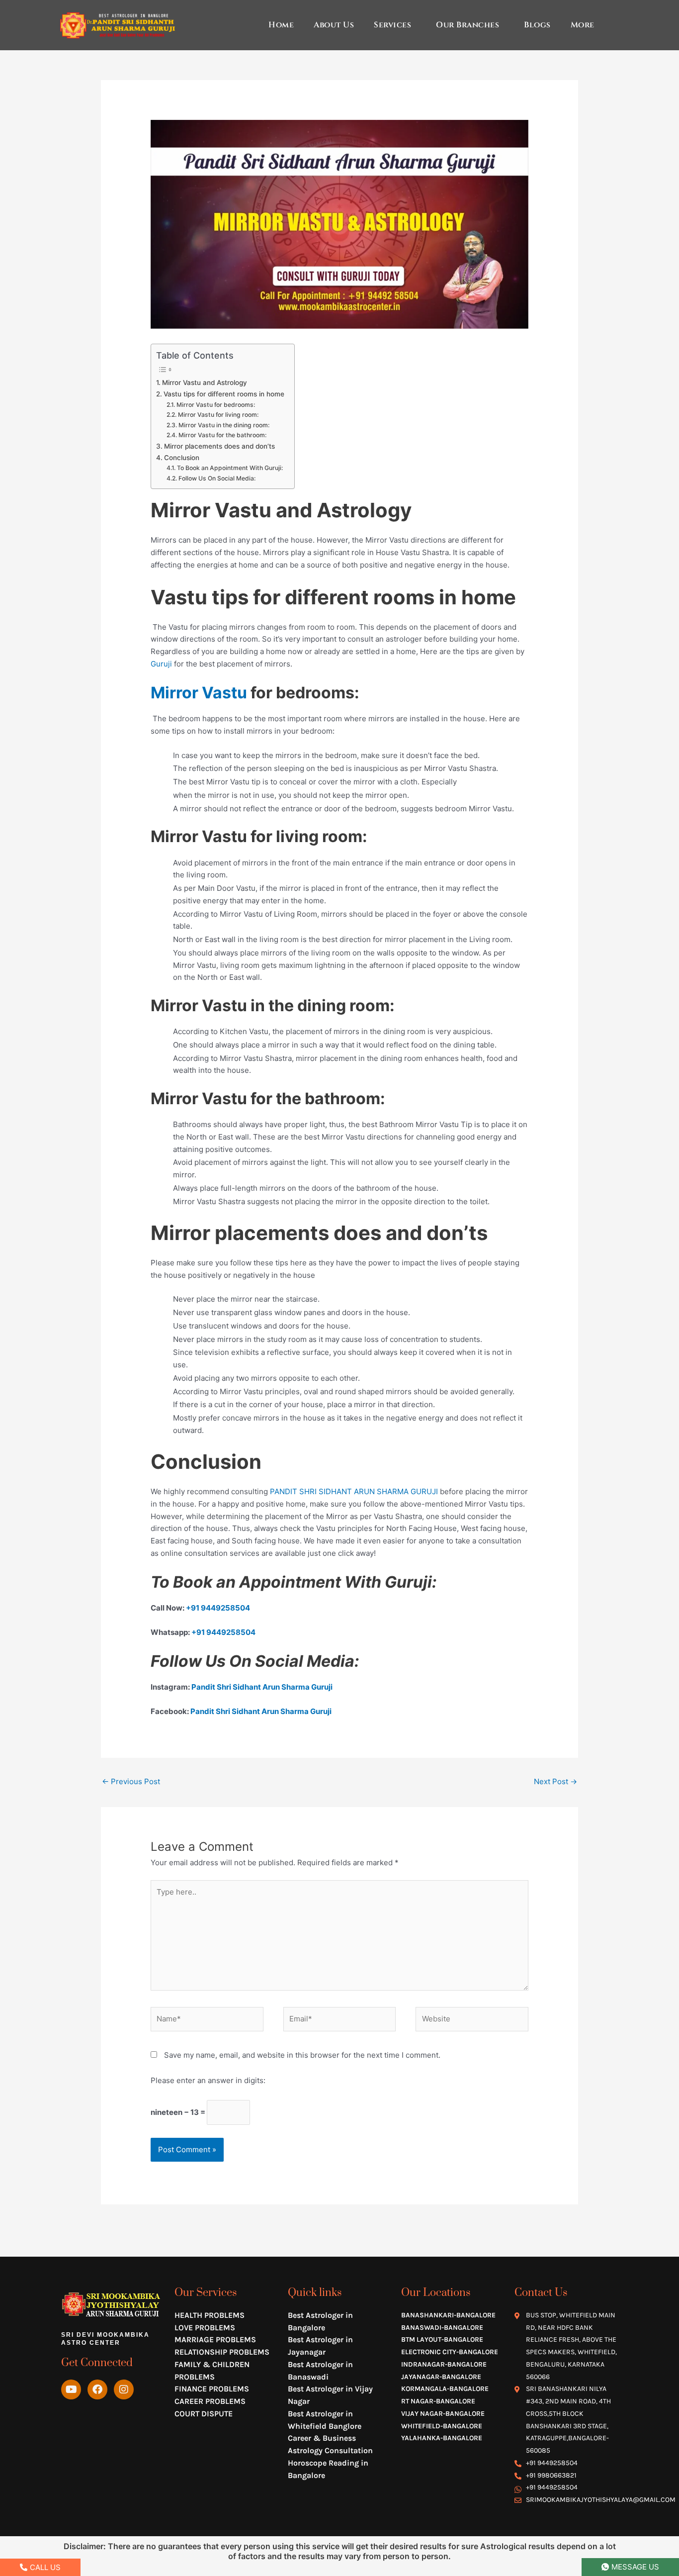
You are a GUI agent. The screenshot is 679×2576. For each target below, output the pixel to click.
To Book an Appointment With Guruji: (230, 468)
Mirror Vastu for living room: (218, 415)
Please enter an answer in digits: (208, 2080)
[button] (395, 25)
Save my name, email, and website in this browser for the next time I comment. (302, 2055)
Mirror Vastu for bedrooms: (215, 405)
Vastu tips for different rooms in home (224, 394)
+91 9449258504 (218, 1608)
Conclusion (182, 458)
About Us (334, 25)
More (583, 25)
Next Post (555, 1781)
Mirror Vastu (199, 693)
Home (281, 25)
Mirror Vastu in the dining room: (224, 425)
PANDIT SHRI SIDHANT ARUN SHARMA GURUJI (354, 1491)
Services (392, 25)
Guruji (162, 664)
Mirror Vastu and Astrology (205, 382)
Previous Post (131, 1781)
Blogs (537, 25)
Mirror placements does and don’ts (219, 446)
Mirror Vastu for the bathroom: (222, 435)
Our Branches (467, 25)
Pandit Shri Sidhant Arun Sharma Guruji (262, 1687)
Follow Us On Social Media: (217, 478)
